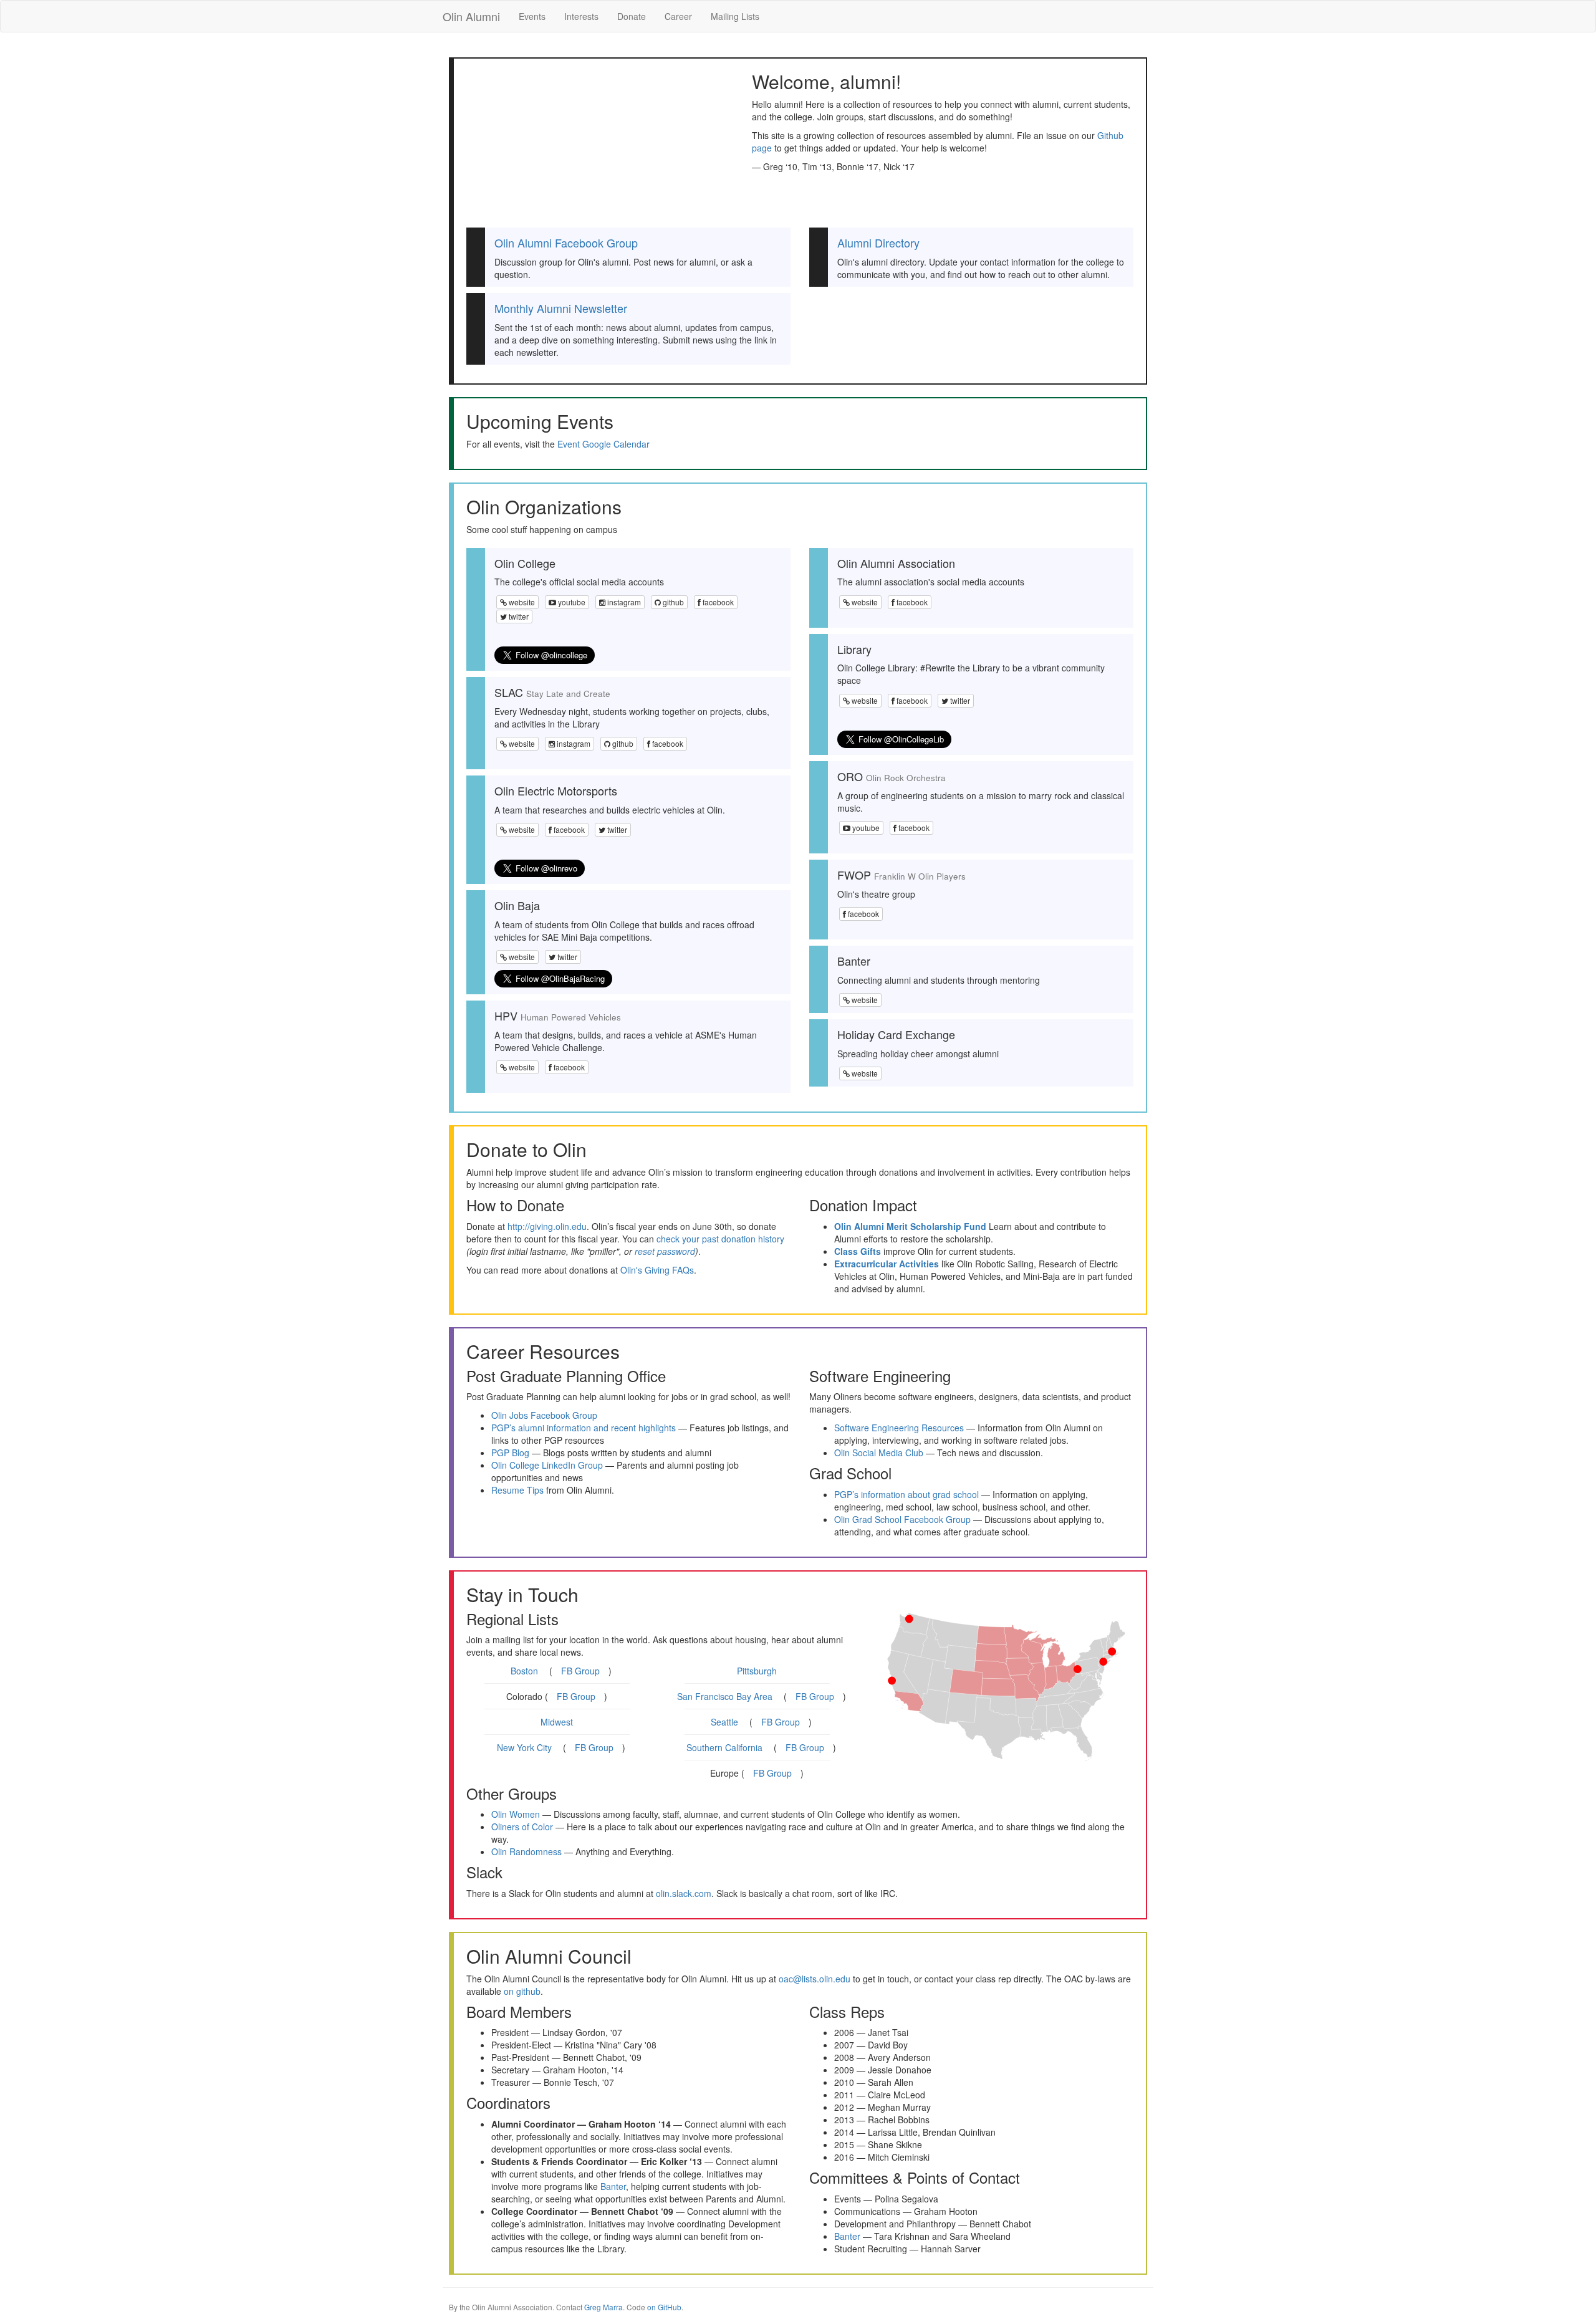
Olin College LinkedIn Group (547, 1465)
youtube (571, 602)
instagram (623, 602)
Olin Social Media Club (879, 1452)
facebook (717, 602)
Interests (581, 16)
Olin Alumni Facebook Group (566, 242)
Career (678, 16)
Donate (632, 16)
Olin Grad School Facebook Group (902, 1519)
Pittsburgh (757, 1671)
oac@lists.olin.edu (815, 1979)
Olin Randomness (526, 1851)
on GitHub (664, 2307)
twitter (518, 616)
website (521, 602)
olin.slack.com (684, 1893)
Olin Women (516, 1814)
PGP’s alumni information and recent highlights (584, 1428)
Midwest (557, 1722)
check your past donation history (720, 1239)
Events (532, 16)
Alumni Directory (878, 242)
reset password (665, 1251)
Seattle (724, 1722)
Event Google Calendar (603, 444)
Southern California (724, 1747)
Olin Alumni (471, 16)
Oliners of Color (522, 1827)
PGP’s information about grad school (906, 1494)
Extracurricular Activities (887, 1264)
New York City (524, 1747)
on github (522, 1991)
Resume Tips (517, 1490)
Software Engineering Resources (899, 1428)
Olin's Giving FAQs (657, 1270)
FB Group (580, 1671)
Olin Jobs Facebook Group (544, 1415)
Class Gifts (858, 1251)
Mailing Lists (735, 16)
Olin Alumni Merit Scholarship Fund (910, 1226)
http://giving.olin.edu (547, 1226)
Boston (524, 1671)
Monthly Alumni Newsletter (561, 308)
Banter (613, 2186)
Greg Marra (603, 2307)
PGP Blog (510, 1452)
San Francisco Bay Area (725, 1696)
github (672, 602)
